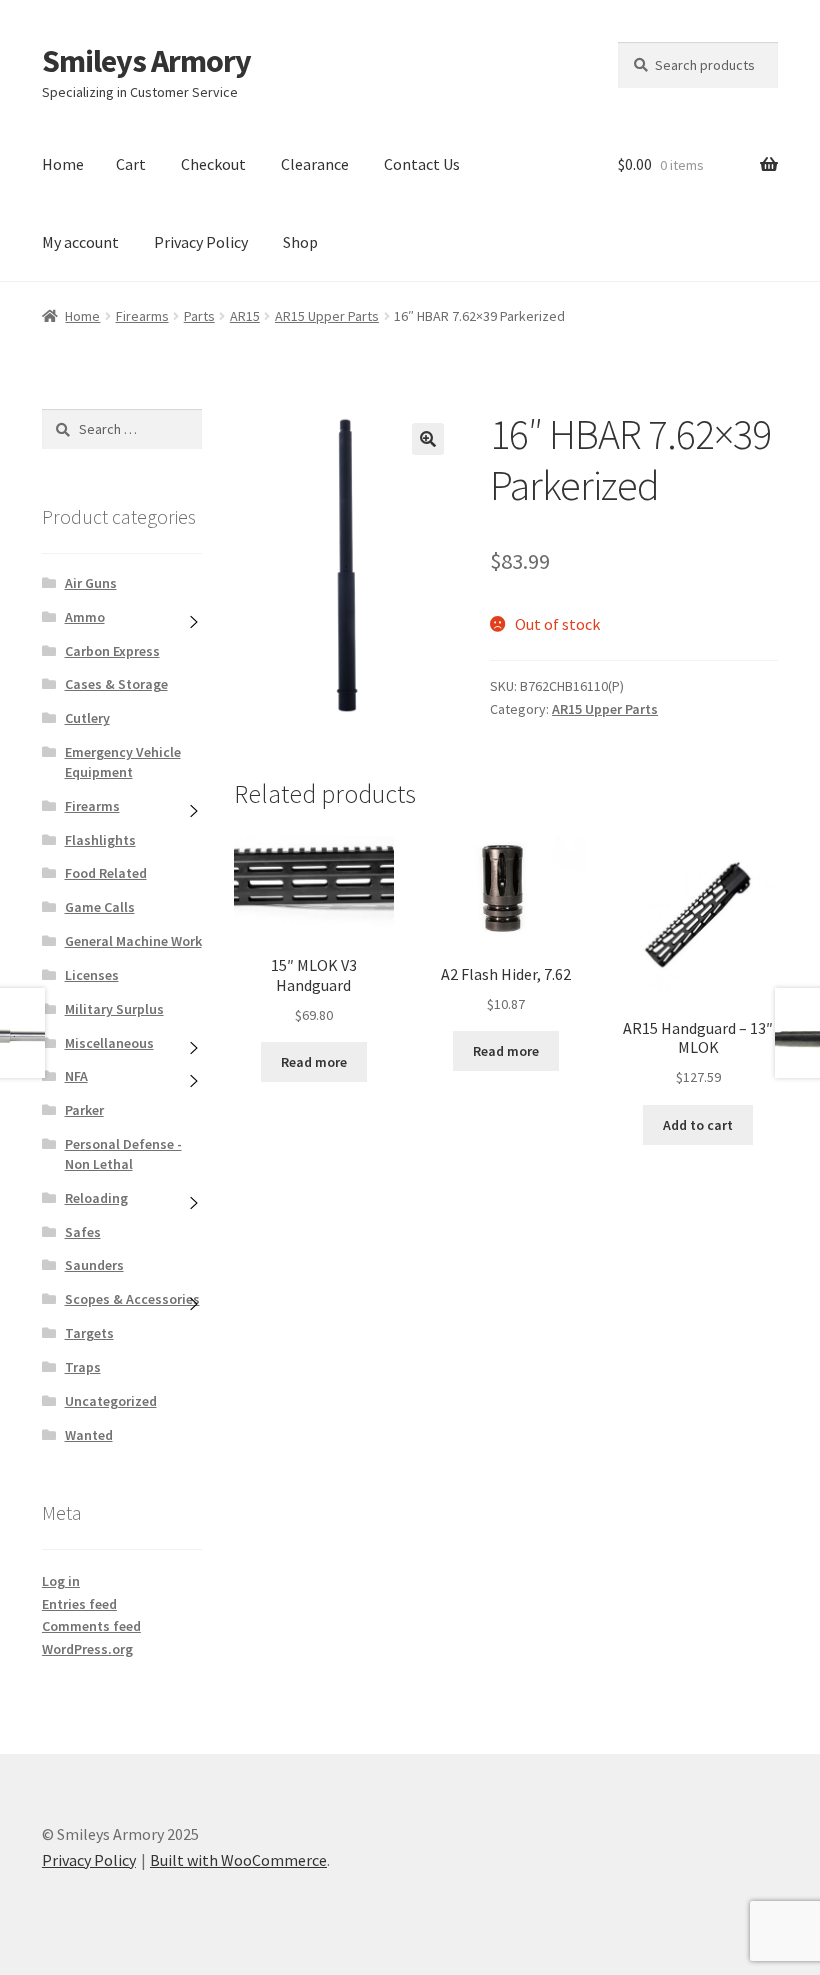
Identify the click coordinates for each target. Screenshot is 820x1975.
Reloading (96, 1198)
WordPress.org (87, 1649)
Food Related (106, 873)
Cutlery (87, 718)
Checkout (213, 164)
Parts (199, 316)
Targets (89, 1333)
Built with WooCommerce (238, 1860)
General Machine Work (133, 941)
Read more (314, 1062)
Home (63, 164)
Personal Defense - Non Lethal (123, 1154)
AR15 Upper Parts (327, 316)
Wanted (89, 1435)
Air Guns (91, 583)
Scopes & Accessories (132, 1299)
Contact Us (422, 164)
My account (80, 242)
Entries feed (79, 1604)
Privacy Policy (201, 242)
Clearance (315, 164)
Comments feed (91, 1626)
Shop (300, 242)
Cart (131, 164)
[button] (428, 439)
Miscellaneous (109, 1043)
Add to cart (698, 1125)
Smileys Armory (146, 61)
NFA (76, 1076)
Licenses (92, 975)
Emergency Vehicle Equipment (123, 762)
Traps (83, 1367)
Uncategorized (111, 1401)
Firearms (142, 316)
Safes (83, 1232)
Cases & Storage (116, 684)
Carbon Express (112, 651)
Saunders (94, 1265)
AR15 (245, 316)
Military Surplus (114, 1009)
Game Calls (100, 907)
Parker (84, 1110)
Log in (61, 1581)
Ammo (85, 617)
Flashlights (100, 840)
